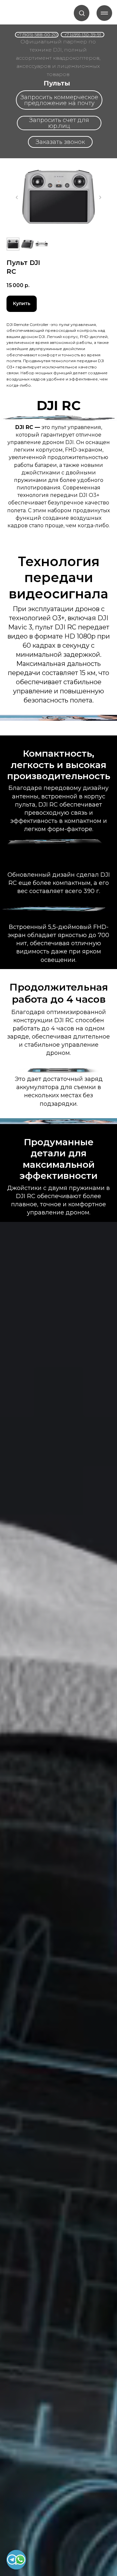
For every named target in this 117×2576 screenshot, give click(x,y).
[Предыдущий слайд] (17, 197)
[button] (82, 13)
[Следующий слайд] (100, 197)
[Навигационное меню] (104, 13)
